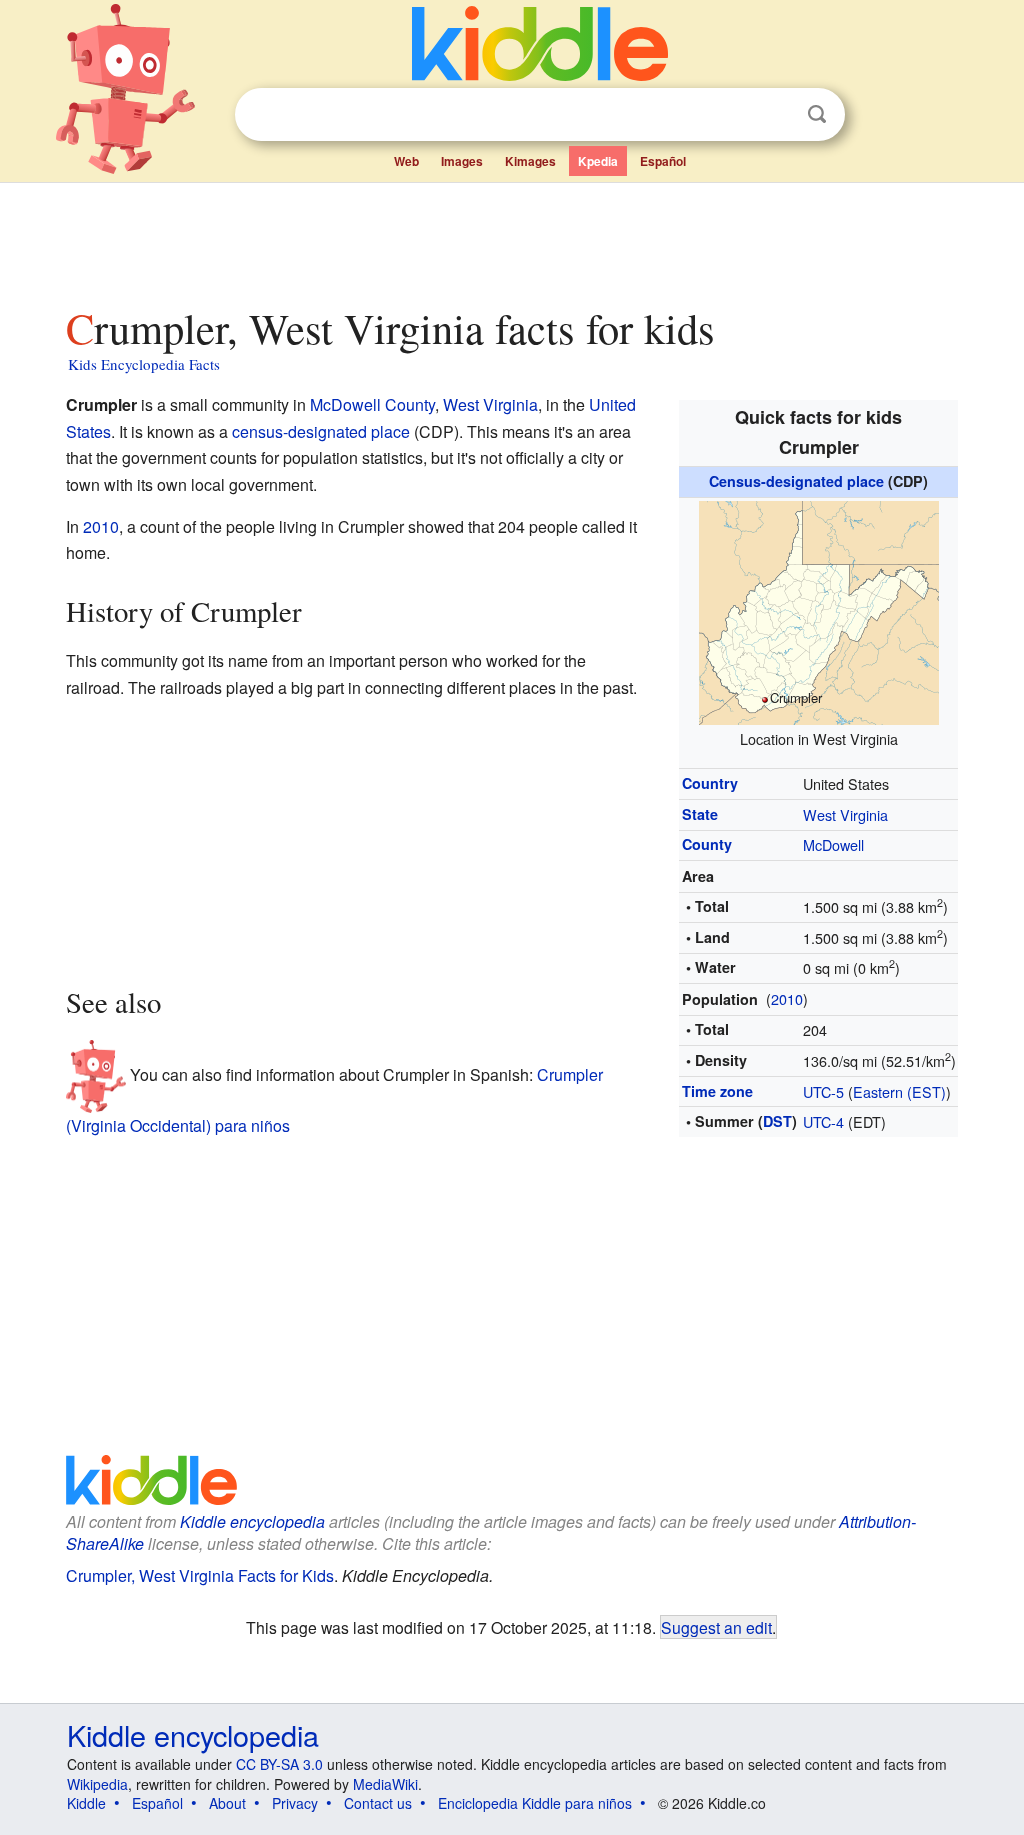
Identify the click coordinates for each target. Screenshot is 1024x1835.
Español (663, 161)
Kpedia (598, 161)
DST (777, 1121)
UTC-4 (823, 1121)
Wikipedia (97, 1784)
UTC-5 (823, 1091)
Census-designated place (796, 481)
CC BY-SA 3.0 (279, 1764)
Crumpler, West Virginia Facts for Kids (200, 1575)
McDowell (833, 844)
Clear (776, 115)
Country (710, 783)
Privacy (295, 1803)
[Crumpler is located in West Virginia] (819, 609)
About (227, 1803)
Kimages (530, 161)
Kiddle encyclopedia (252, 1521)
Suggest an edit (716, 1627)
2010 (787, 998)
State (700, 814)
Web (406, 161)
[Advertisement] (511, 239)
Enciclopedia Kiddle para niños (535, 1803)
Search (817, 114)
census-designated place (321, 431)
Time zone (717, 1091)
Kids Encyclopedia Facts (144, 364)
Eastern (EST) (899, 1091)
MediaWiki (385, 1784)
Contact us (378, 1803)
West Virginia (845, 814)
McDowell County (372, 404)
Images (462, 161)
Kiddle (86, 1803)
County (707, 844)
